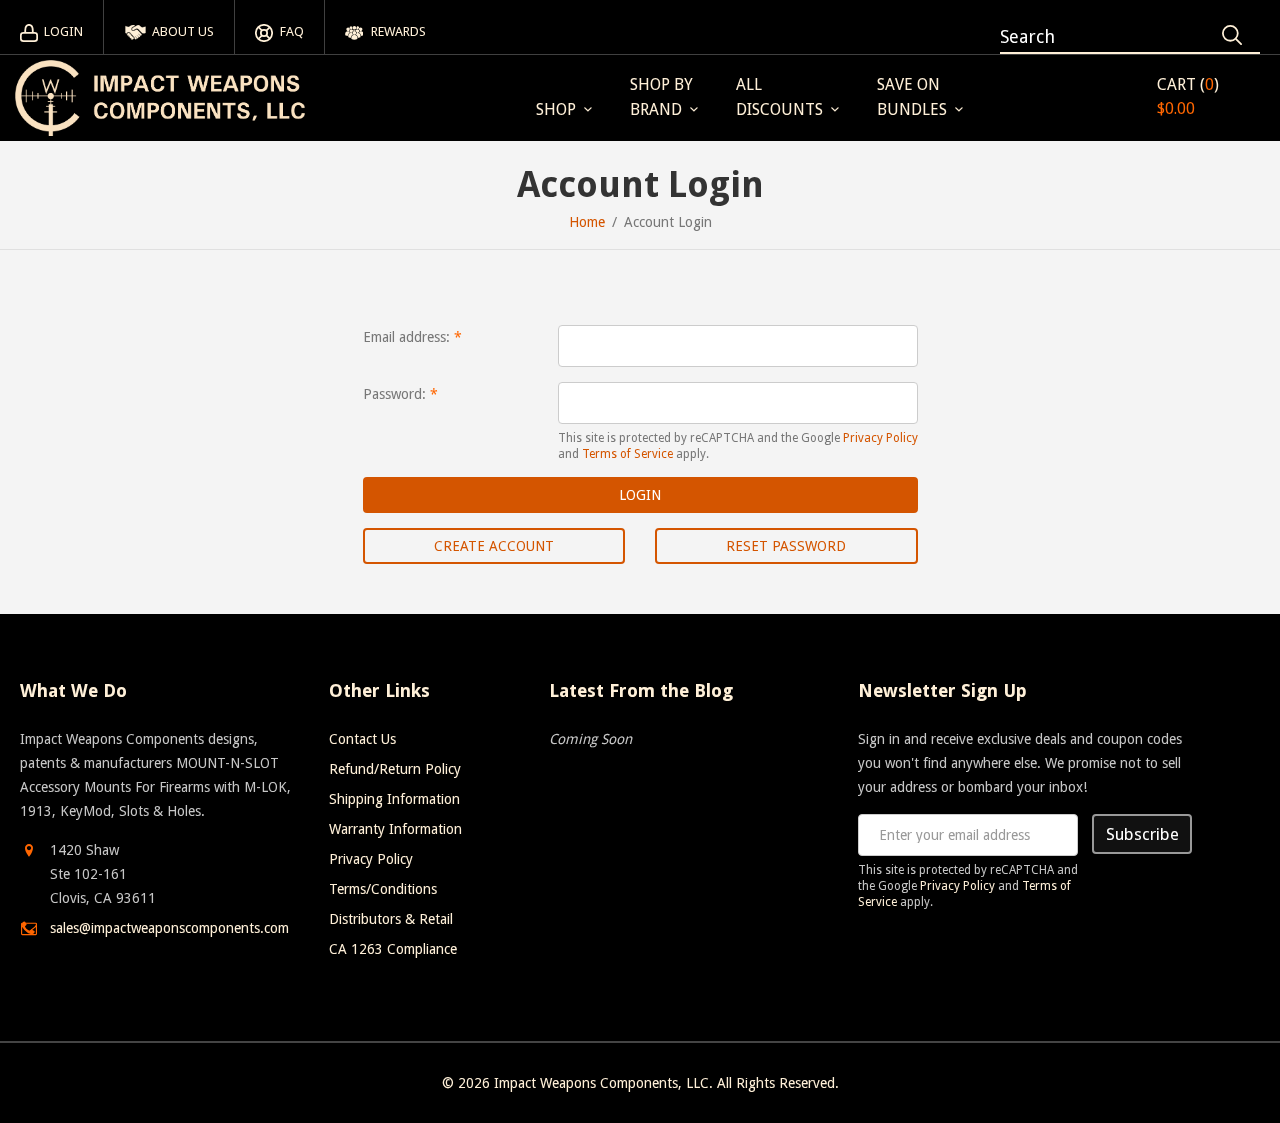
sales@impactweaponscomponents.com (169, 928)
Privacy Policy (880, 438)
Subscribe (1142, 834)
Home (587, 222)
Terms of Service (627, 454)
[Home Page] (160, 98)
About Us (183, 31)
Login (63, 31)
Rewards (398, 31)
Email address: (406, 337)
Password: (394, 394)
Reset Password (786, 546)
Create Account (494, 546)
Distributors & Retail (391, 919)
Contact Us (362, 739)
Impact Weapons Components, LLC (601, 1083)
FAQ (291, 31)
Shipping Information (394, 799)
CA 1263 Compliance (393, 949)
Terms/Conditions (383, 889)
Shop (556, 109)
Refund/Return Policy (395, 769)
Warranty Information (395, 829)
